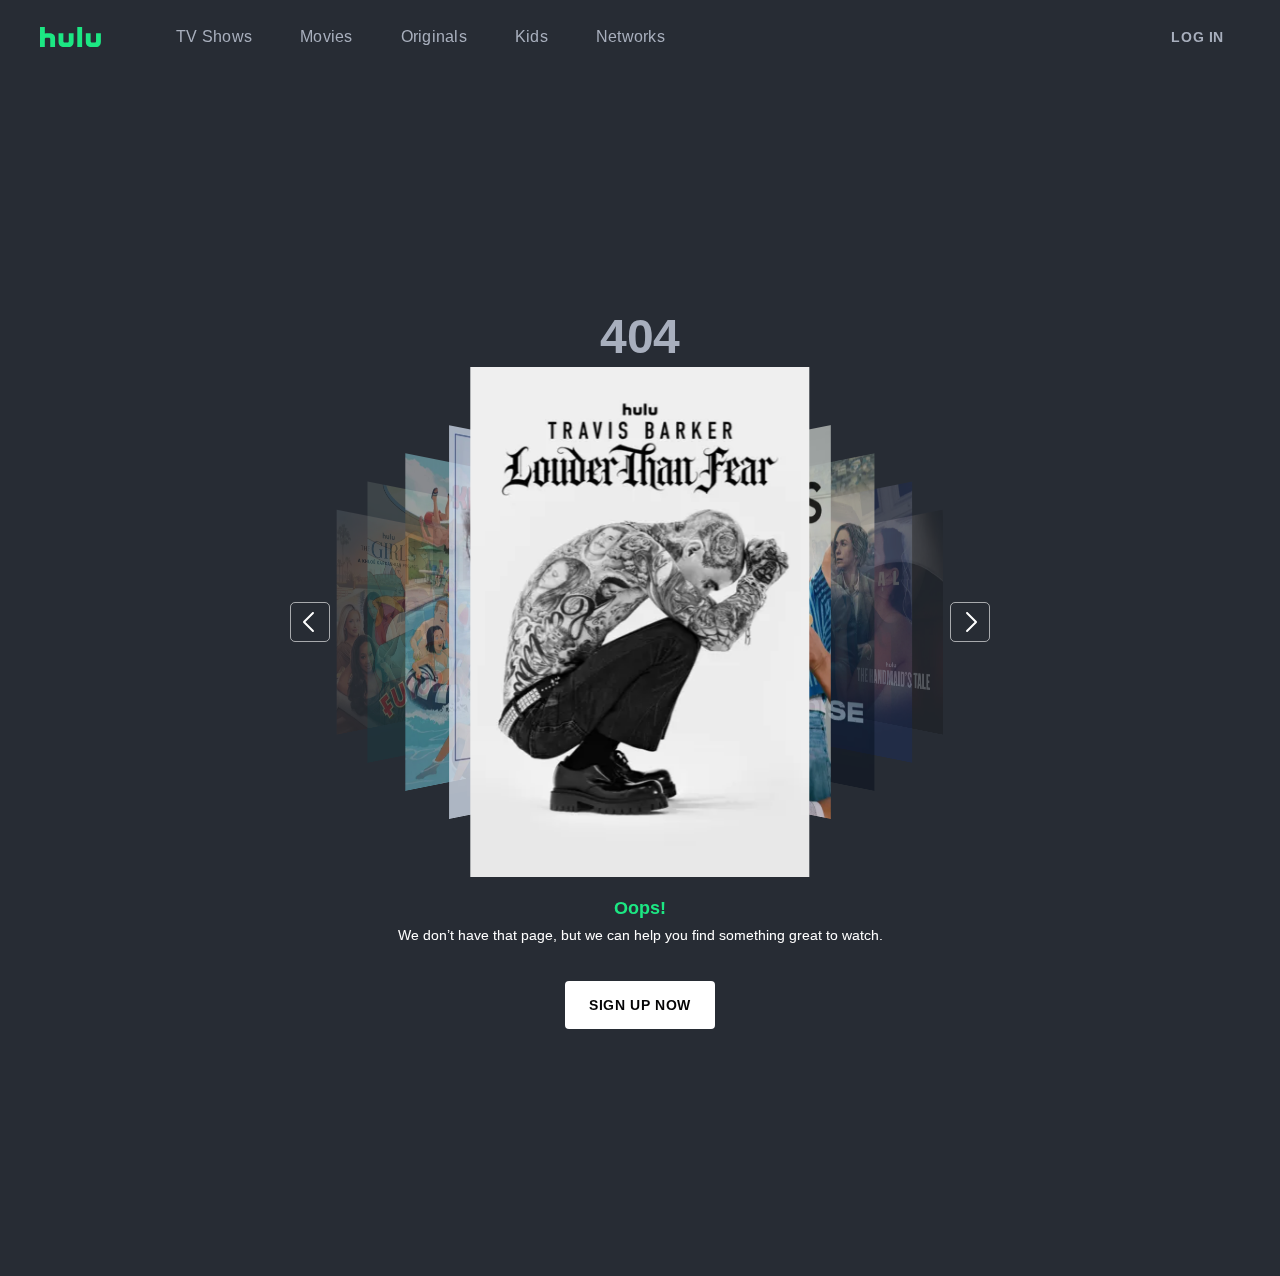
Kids (531, 36)
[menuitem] (214, 37)
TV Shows (214, 36)
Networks (630, 36)
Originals (434, 36)
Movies (326, 36)
